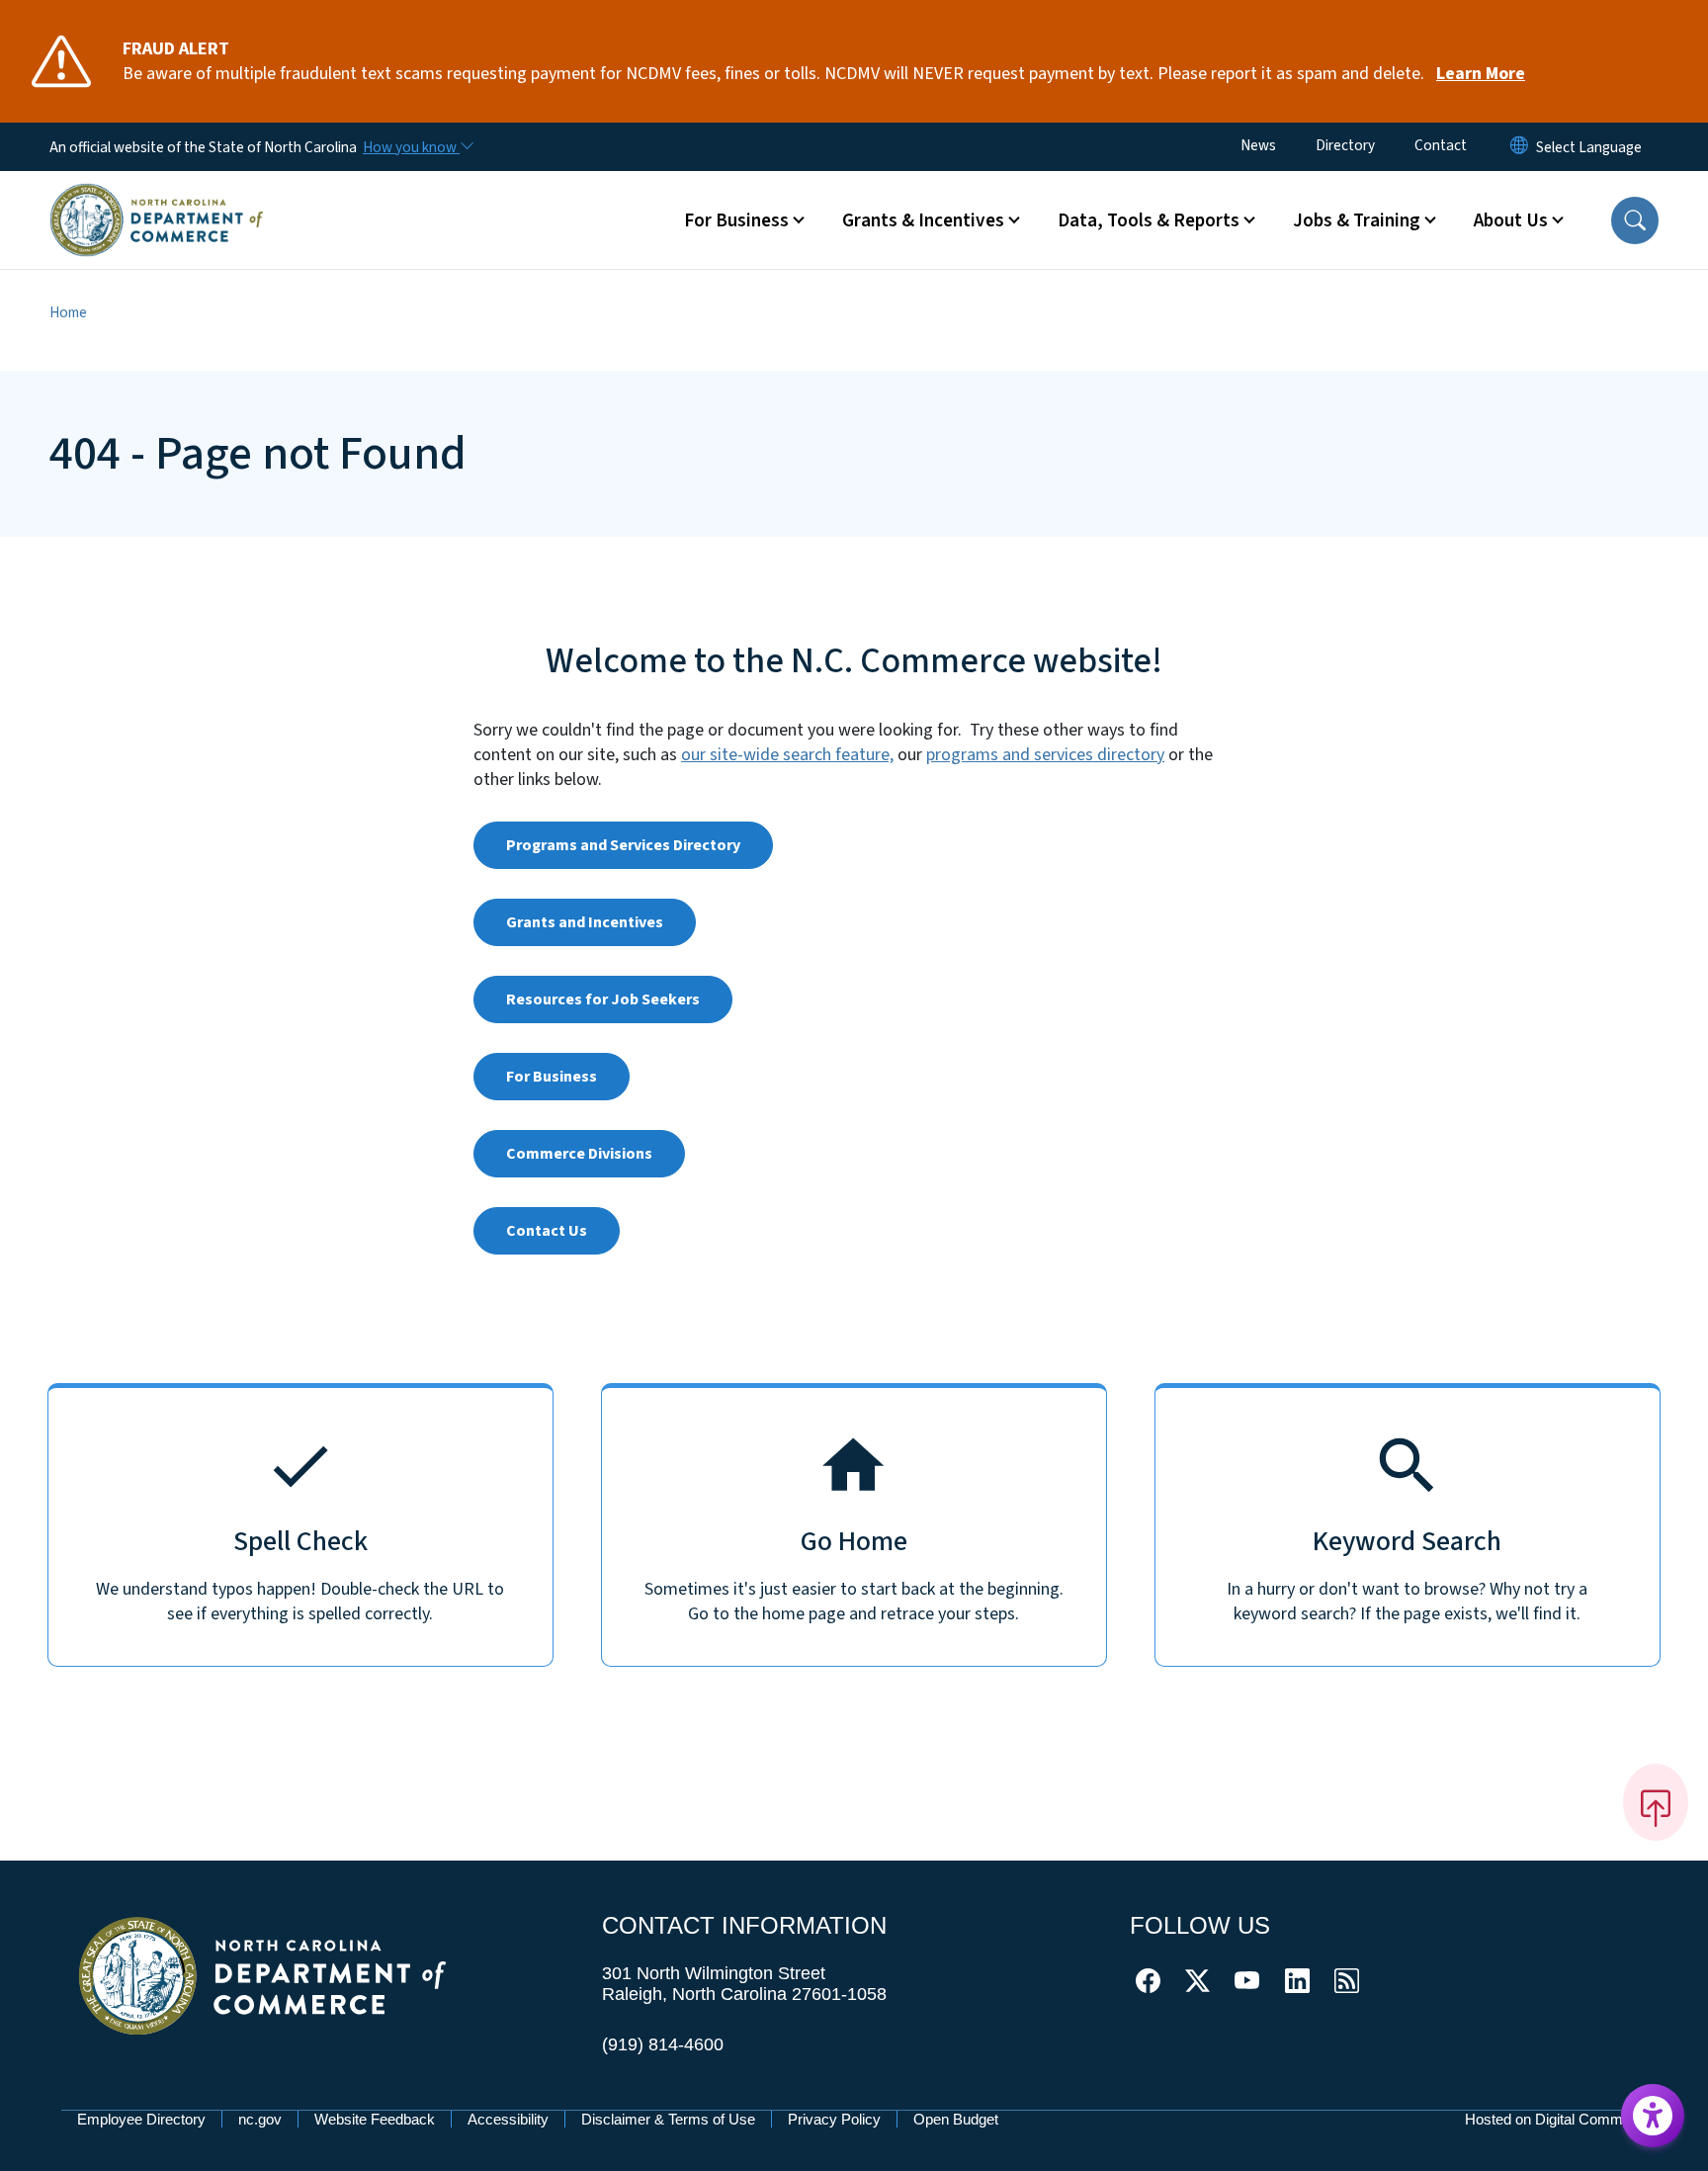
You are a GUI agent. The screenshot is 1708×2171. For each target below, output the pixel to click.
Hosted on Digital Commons (1556, 2119)
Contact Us (547, 1231)
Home (68, 312)
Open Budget (956, 2119)
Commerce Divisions (579, 1154)
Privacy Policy (834, 2119)
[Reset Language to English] (1519, 147)
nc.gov (260, 2119)
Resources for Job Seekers (603, 999)
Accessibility (508, 2119)
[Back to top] (1656, 1802)
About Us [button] (1511, 220)
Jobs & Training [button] (1357, 220)
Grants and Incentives (585, 922)
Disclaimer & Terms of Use (668, 2119)
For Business (552, 1077)
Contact (1441, 145)
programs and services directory (1045, 755)
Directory (1345, 145)
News (1258, 145)
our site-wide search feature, (787, 755)
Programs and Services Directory (623, 845)
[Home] (157, 197)
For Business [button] (736, 220)
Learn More (1481, 74)
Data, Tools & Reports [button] (1149, 220)
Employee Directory (141, 2119)
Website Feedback (375, 2119)
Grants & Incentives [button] (923, 220)
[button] (1635, 220)
